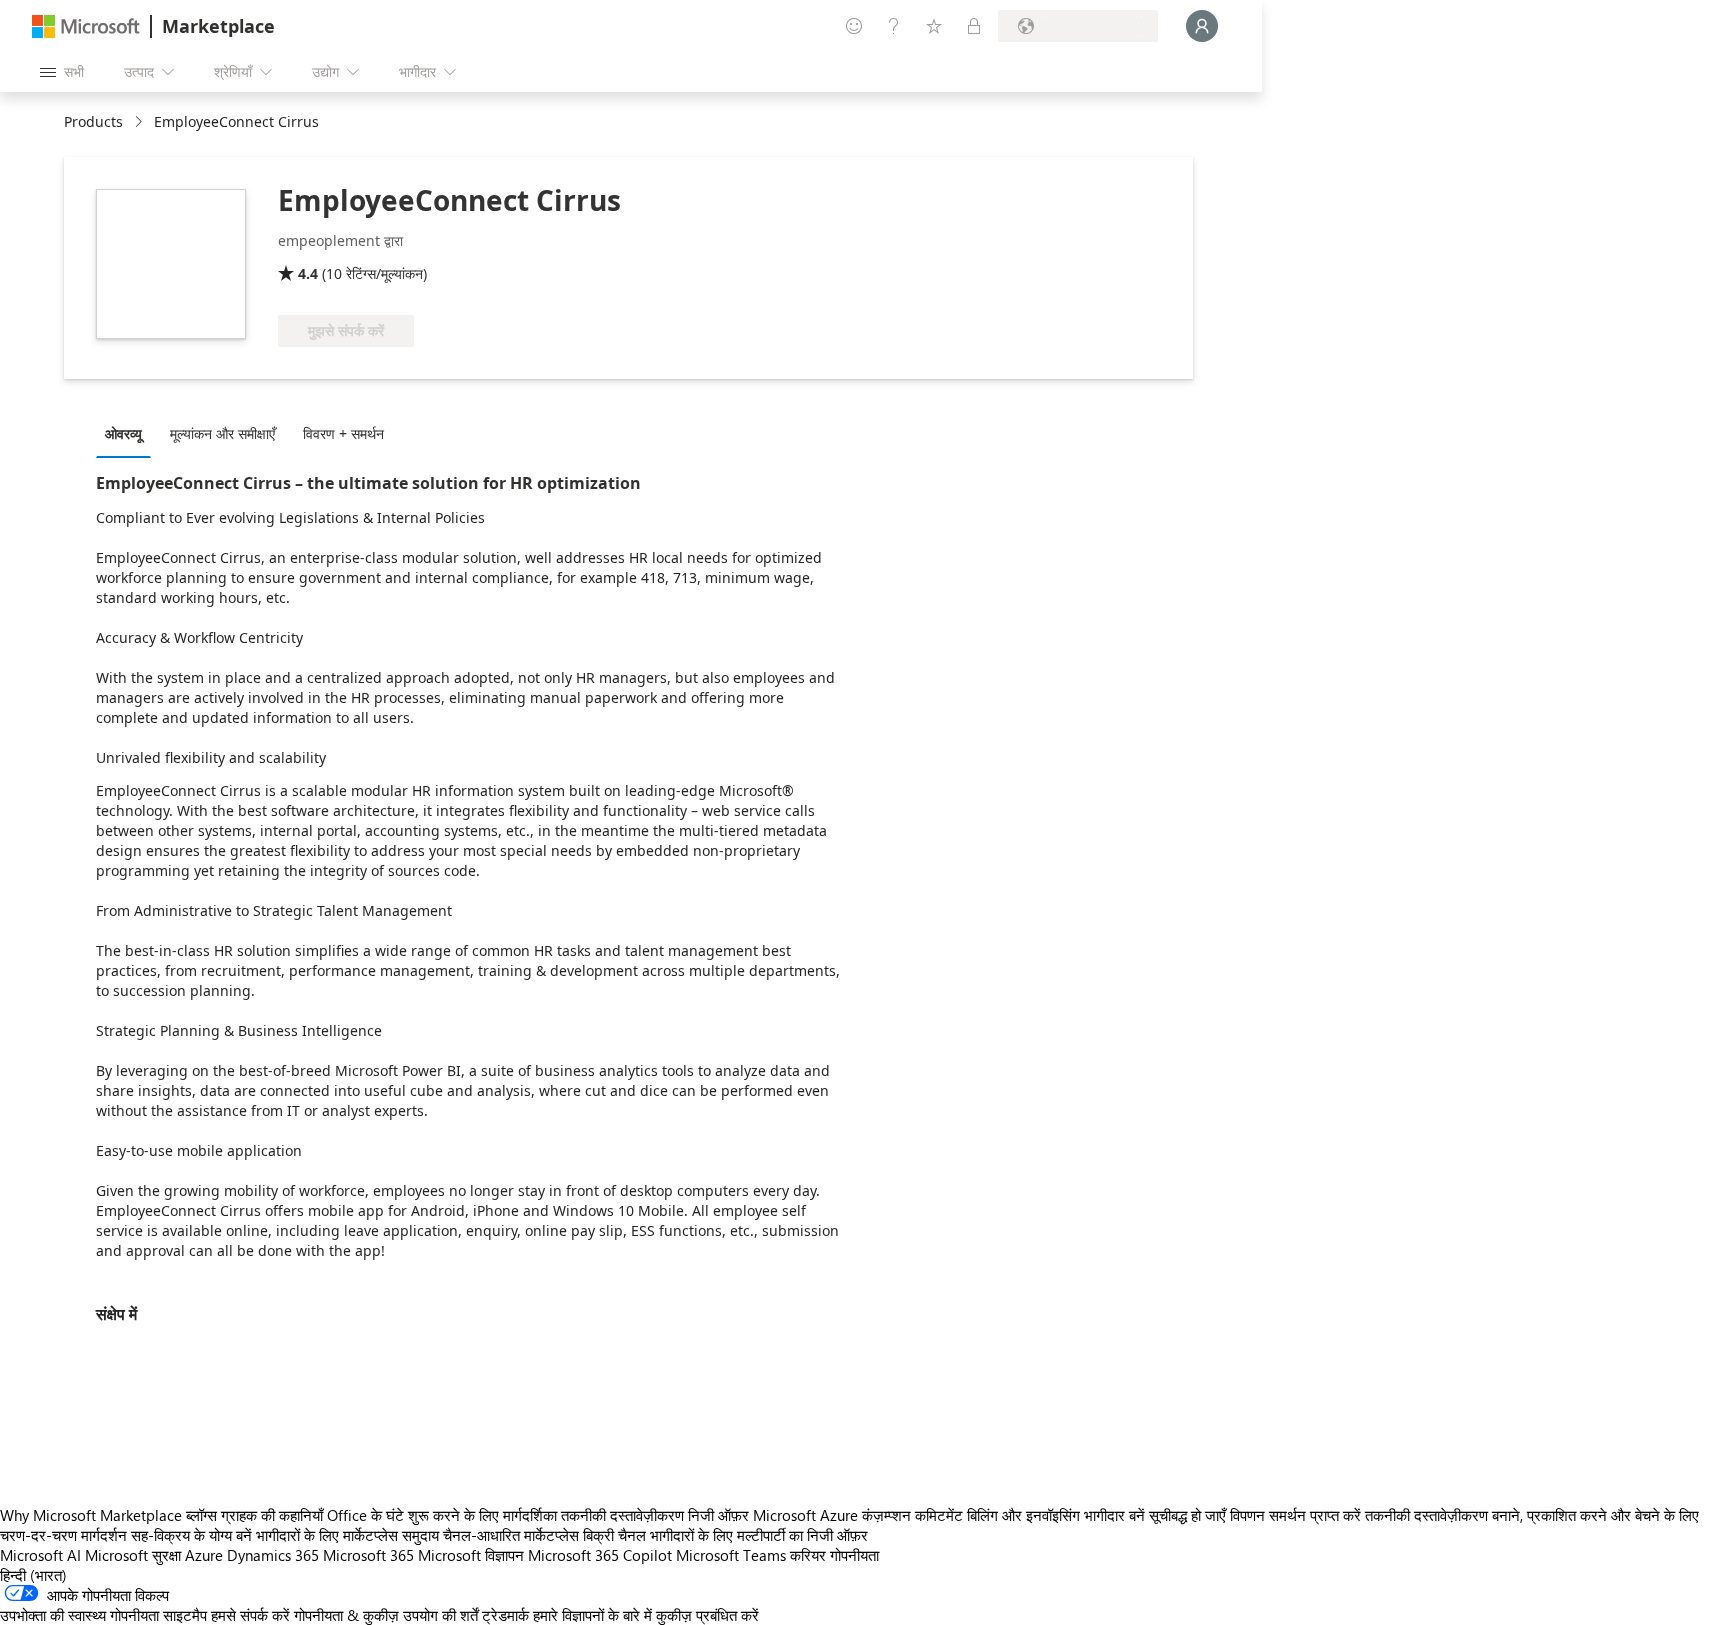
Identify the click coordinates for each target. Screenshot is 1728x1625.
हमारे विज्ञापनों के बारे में (592, 1615)
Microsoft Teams (731, 1555)
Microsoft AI (40, 1555)
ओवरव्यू (123, 433)
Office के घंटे (365, 1515)
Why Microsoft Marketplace (91, 1515)
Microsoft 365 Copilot (600, 1555)
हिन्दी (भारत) (33, 1575)
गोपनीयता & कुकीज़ (346, 1615)
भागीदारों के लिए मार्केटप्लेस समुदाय (347, 1535)
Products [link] (93, 121)
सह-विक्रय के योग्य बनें (191, 1535)
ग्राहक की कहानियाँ (272, 1515)
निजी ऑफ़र (718, 1515)
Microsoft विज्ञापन (471, 1555)
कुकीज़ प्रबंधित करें (707, 1615)
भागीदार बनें (1114, 1515)
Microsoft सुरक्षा (133, 1555)
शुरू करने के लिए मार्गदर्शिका (482, 1515)
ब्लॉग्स (201, 1515)
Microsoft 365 (368, 1555)
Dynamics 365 (273, 1555)
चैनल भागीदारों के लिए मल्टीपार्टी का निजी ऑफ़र (743, 1535)
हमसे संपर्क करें (250, 1615)
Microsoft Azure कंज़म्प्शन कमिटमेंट (860, 1515)
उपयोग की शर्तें (440, 1615)
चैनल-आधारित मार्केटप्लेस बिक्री (528, 1535)
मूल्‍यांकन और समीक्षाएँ (222, 433)
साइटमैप (185, 1615)
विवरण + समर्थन (343, 433)
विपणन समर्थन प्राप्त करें (1295, 1515)
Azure (204, 1555)
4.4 (308, 273)
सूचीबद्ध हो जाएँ (1187, 1515)
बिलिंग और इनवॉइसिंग (1023, 1515)
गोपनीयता (854, 1555)
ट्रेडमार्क (505, 1615)
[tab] (128, 433)
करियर (808, 1555)
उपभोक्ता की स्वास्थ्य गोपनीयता (79, 1615)
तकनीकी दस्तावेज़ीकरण (622, 1515)
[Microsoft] (86, 26)
